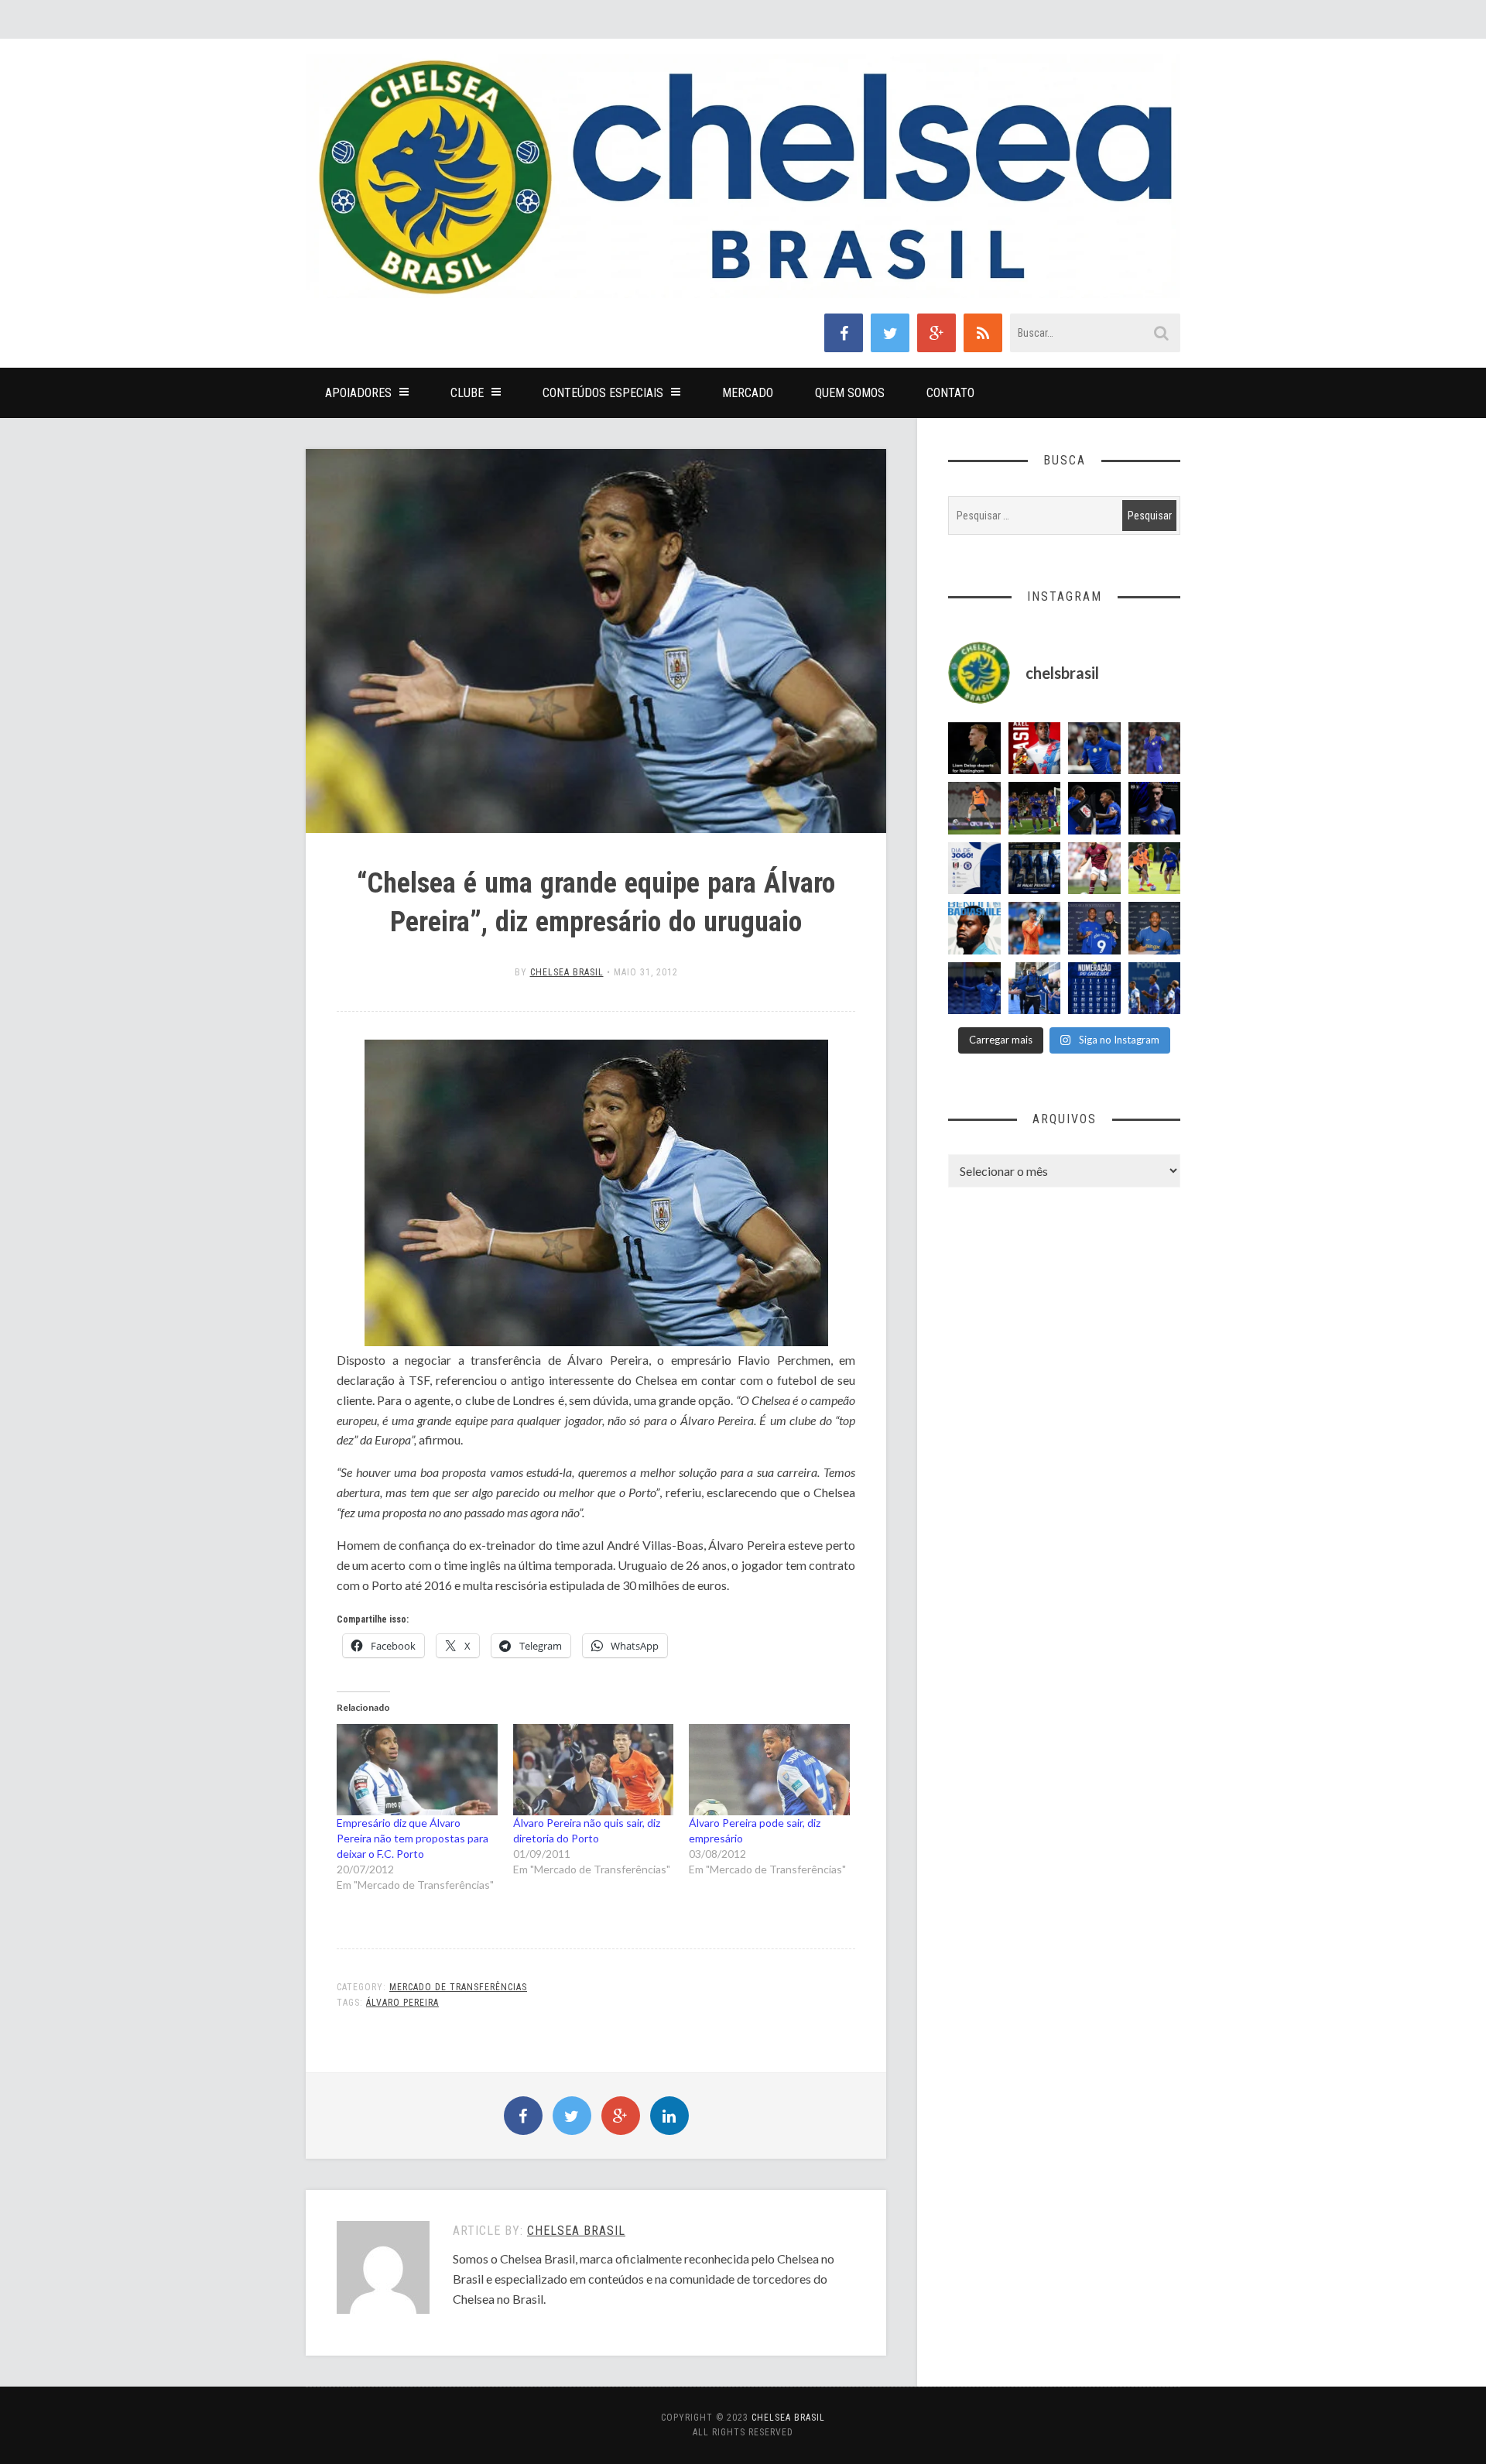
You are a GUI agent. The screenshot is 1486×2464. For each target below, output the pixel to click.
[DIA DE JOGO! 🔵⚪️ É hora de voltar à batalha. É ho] (974, 869)
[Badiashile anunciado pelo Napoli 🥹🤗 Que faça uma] (974, 928)
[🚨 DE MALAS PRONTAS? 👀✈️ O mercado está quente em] (1035, 869)
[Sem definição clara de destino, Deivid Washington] (1035, 989)
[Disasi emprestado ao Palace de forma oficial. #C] (1035, 749)
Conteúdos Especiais (603, 393)
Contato (950, 393)
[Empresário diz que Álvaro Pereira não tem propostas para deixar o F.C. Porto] (417, 1770)
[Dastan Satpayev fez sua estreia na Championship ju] (1094, 869)
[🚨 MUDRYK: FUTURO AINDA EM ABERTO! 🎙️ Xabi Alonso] (1155, 869)
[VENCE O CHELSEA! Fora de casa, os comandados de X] (1035, 808)
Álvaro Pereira (402, 2003)
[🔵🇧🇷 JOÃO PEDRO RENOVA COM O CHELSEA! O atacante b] (1094, 928)
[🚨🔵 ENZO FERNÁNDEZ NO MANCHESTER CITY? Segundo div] (1155, 749)
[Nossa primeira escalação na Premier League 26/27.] (1155, 808)
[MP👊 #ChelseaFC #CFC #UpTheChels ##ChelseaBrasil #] (1035, 928)
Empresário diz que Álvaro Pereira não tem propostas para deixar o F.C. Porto (413, 1838)
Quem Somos (850, 393)
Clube (467, 393)
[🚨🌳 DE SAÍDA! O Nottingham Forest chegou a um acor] (974, 808)
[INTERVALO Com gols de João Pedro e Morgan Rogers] (1094, 808)
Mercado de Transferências (458, 1987)
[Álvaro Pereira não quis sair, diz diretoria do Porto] (594, 1770)
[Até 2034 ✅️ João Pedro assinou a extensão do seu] (1155, 928)
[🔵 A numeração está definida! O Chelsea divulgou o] (1094, 989)
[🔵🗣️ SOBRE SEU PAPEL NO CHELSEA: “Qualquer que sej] (1155, 989)
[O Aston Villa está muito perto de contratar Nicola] (1094, 749)
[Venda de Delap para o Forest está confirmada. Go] (974, 749)
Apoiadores (358, 393)
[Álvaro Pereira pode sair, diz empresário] (769, 1770)
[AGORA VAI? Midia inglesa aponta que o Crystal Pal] (974, 989)
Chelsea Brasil (567, 972)
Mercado (748, 393)
